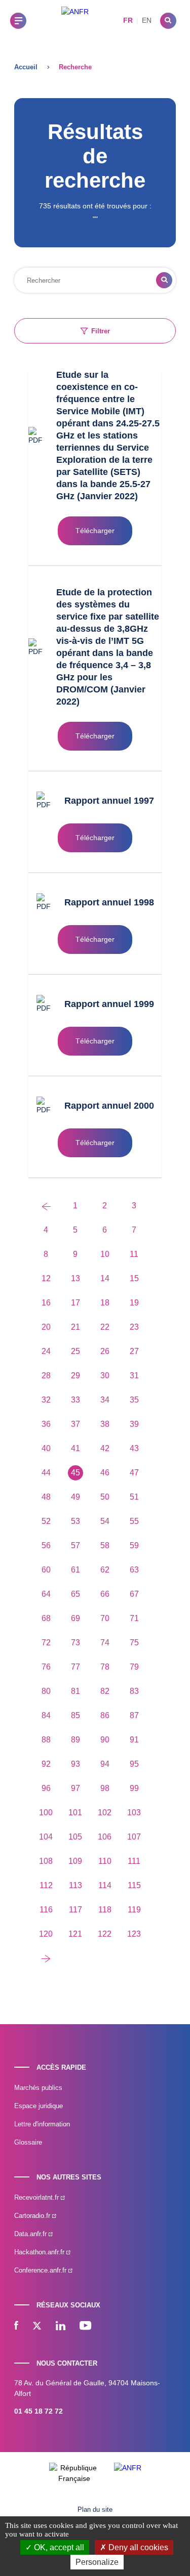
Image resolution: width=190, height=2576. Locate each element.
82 (105, 1691)
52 (46, 1521)
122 (105, 1934)
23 (134, 1327)
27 (134, 1351)
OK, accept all (58, 2547)
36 (46, 1424)
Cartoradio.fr (33, 2216)
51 (134, 1497)
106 (105, 1837)
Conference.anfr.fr (41, 2270)
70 (105, 1618)
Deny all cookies (137, 2547)
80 (46, 1691)
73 (75, 1643)
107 (134, 1837)
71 (134, 1618)
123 (134, 1934)
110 (105, 1861)
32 (46, 1400)
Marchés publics (38, 2088)
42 (105, 1448)
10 (105, 1254)
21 (75, 1327)
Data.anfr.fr (31, 2234)
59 (134, 1545)
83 (134, 1691)
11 (134, 1254)
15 (134, 1278)
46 (105, 1473)
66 (105, 1594)
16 (46, 1303)
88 (46, 1740)
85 (75, 1715)
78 (105, 1667)
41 (75, 1448)
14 (105, 1278)
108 (46, 1861)
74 (105, 1643)
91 (134, 1740)
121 (75, 1934)
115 (134, 1885)
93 (75, 1764)
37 (75, 1424)
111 (134, 1861)
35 (134, 1400)
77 (75, 1667)
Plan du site (95, 2509)
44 (46, 1473)
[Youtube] (85, 2327)
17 (75, 1303)
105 (75, 1837)
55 (134, 1521)
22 (105, 1327)
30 (105, 1376)
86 (105, 1715)
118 (105, 1910)
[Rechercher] (168, 21)
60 (46, 1570)
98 (105, 1788)
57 (75, 1545)
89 (75, 1740)
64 (46, 1594)
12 (46, 1278)
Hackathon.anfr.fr (40, 2252)
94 (105, 1764)
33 (75, 1400)
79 (134, 1667)
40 (46, 1448)
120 (46, 1934)
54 (105, 1521)
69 (75, 1618)
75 (134, 1643)
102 (105, 1813)
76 (46, 1667)
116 (46, 1910)
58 (105, 1545)
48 (46, 1497)
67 (134, 1594)
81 (75, 1691)
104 (46, 1837)
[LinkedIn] (61, 2327)
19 (134, 1303)
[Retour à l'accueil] (75, 20)
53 (75, 1521)
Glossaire (28, 2142)
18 (105, 1303)
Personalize (97, 2562)
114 (105, 1885)
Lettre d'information (42, 2124)
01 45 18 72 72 (39, 2411)
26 (105, 1351)
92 (46, 1764)
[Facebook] (16, 2327)
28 (46, 1376)
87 (134, 1715)
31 (134, 1376)
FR (128, 20)
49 (75, 1497)
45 (75, 1473)
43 (134, 1448)
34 (105, 1400)
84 (46, 1715)
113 (75, 1885)
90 (105, 1740)
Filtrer (101, 331)
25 (75, 1351)
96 (46, 1788)
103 (134, 1813)
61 (75, 1570)
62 (105, 1570)
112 (46, 1885)
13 (75, 1278)
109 (75, 1861)
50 (105, 1497)
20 (46, 1327)
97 (75, 1788)
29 (75, 1376)
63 (134, 1570)
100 (46, 1813)
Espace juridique (39, 2106)
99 (134, 1788)
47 (134, 1473)
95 (134, 1764)
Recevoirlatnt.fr (37, 2197)
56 (46, 1545)
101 (75, 1813)
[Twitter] (37, 2327)
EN (147, 20)
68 (46, 1618)
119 (134, 1910)
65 (75, 1594)
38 (105, 1424)
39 (134, 1424)
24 (46, 1351)
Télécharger (95, 531)
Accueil (26, 67)
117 (75, 1910)
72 (46, 1643)
